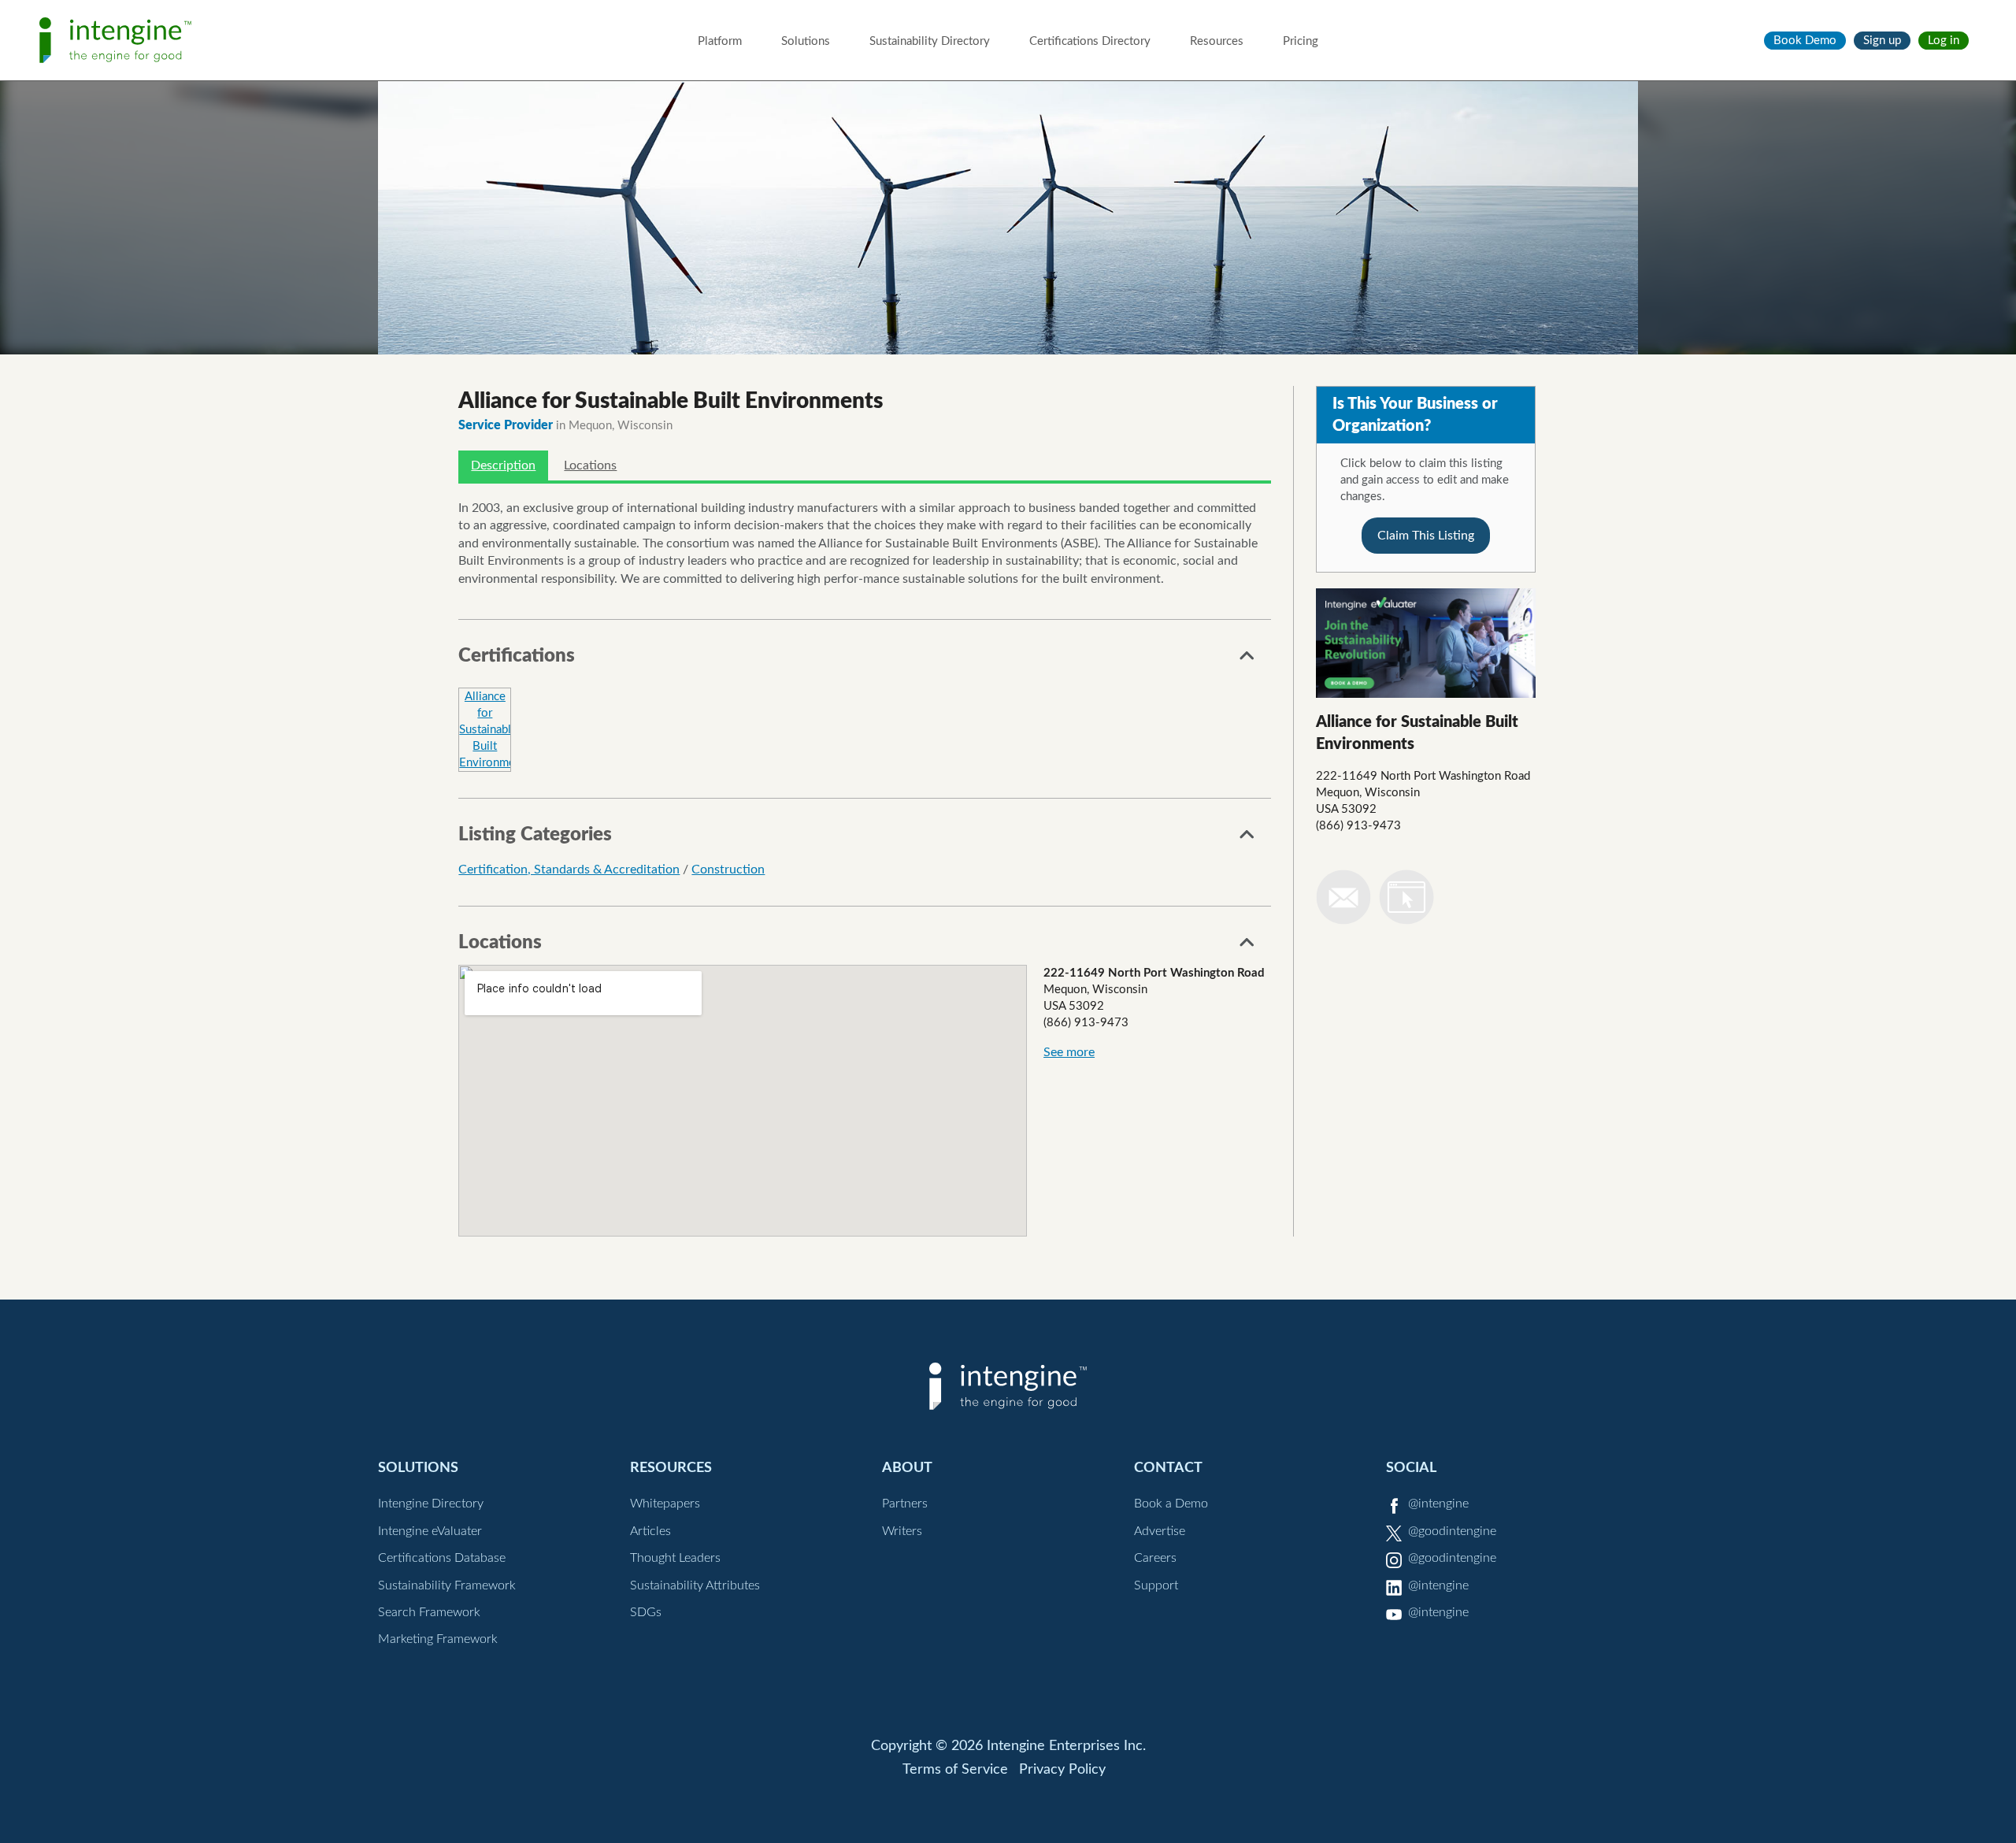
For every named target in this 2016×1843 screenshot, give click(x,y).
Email (1343, 897)
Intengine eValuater (430, 1531)
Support (1156, 1585)
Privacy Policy (1062, 1770)
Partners (905, 1504)
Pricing (1301, 41)
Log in (1944, 41)
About (907, 1468)
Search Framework (429, 1612)
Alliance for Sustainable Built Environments (495, 730)
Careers (1155, 1558)
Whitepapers (665, 1504)
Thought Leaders (675, 1558)
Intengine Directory (431, 1504)
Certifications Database (442, 1558)
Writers (902, 1531)
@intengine (1438, 1504)
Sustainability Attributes (695, 1585)
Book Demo (1805, 41)
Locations (590, 465)
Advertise (1160, 1531)
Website (1406, 897)
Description (503, 465)
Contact (1168, 1468)
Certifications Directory (1090, 41)
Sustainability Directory (930, 41)
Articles (650, 1531)
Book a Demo (1171, 1504)
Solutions (806, 41)
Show (1247, 660)
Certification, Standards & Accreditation (569, 870)
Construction (728, 870)
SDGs (646, 1612)
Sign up (1882, 41)
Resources (1217, 41)
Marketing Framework (438, 1639)
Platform (720, 41)
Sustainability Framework (447, 1585)
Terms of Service (955, 1770)
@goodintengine (1452, 1531)
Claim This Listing (1426, 536)
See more (1069, 1052)
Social (1411, 1468)
